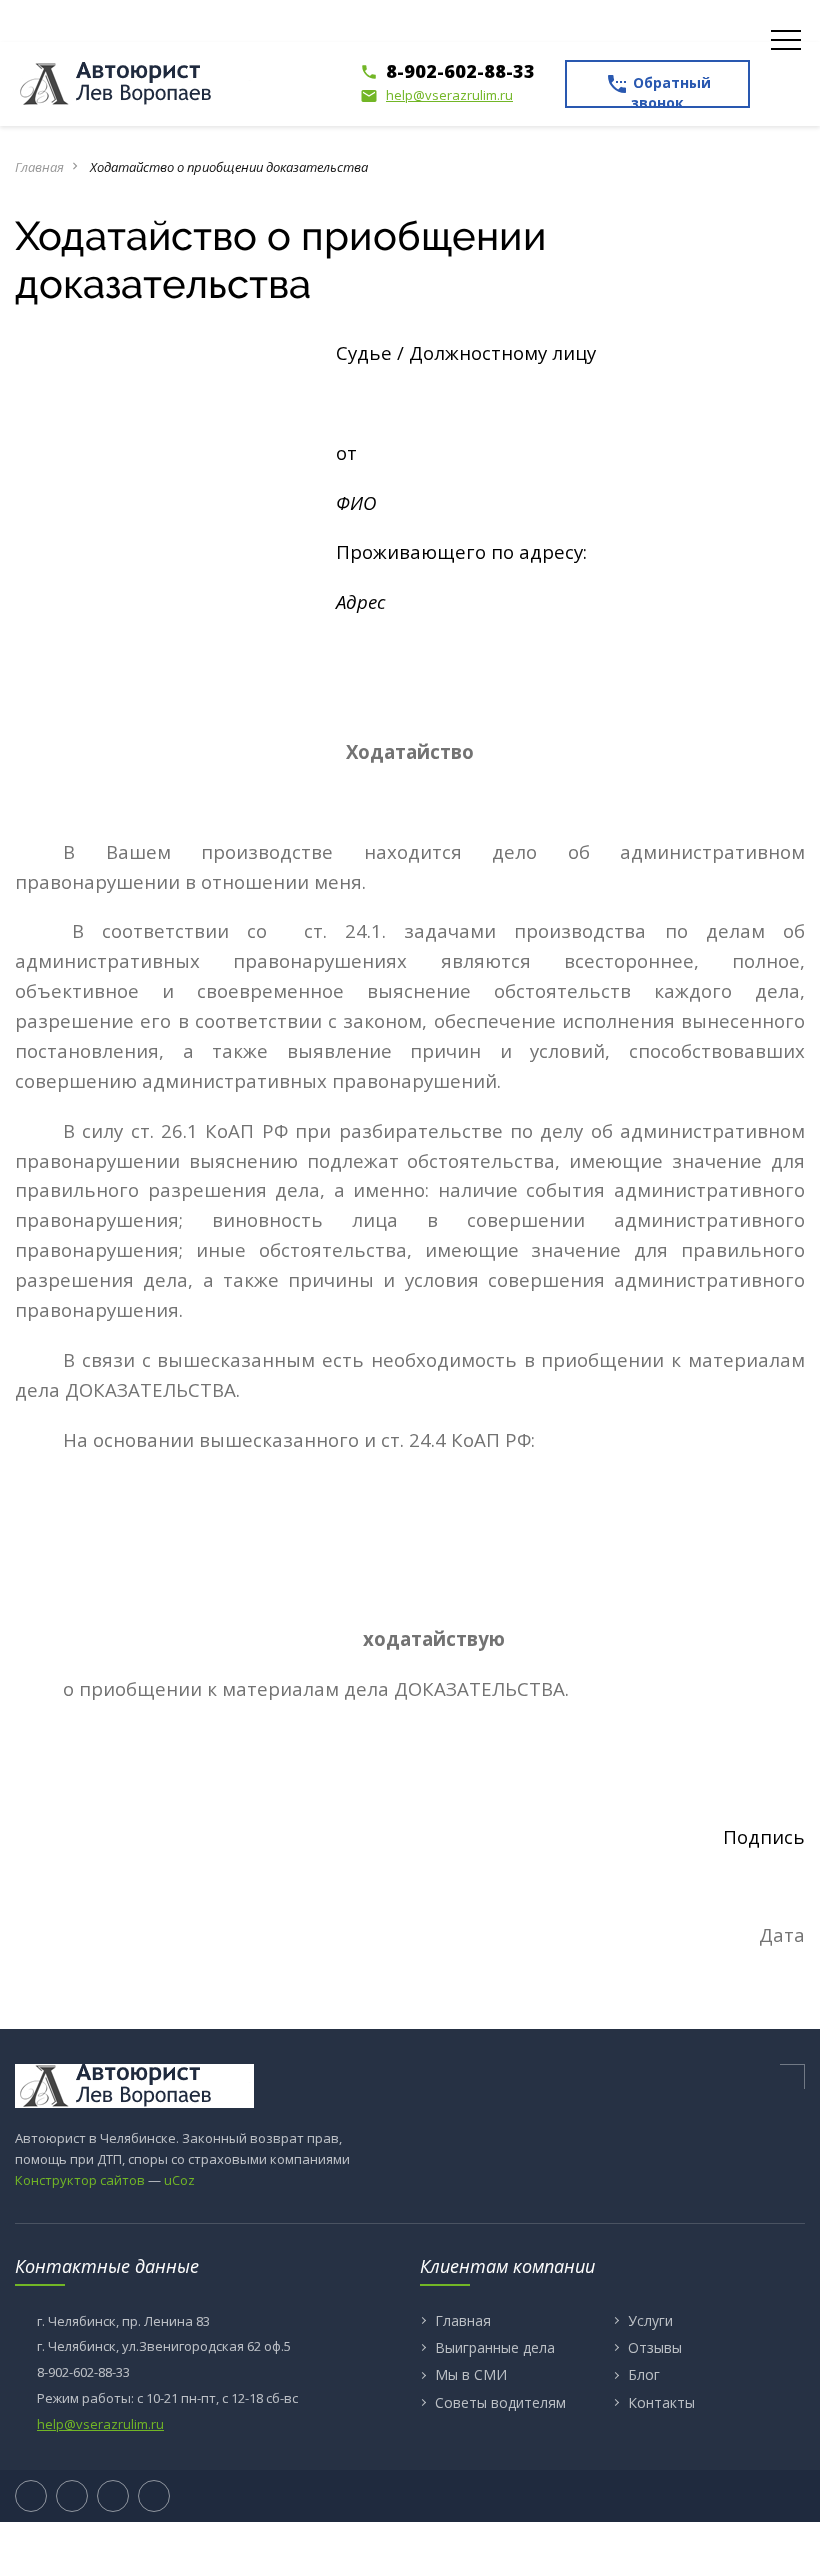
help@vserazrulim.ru (436, 95)
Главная (39, 167)
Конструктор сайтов (80, 2180)
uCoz (179, 2180)
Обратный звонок (658, 90)
